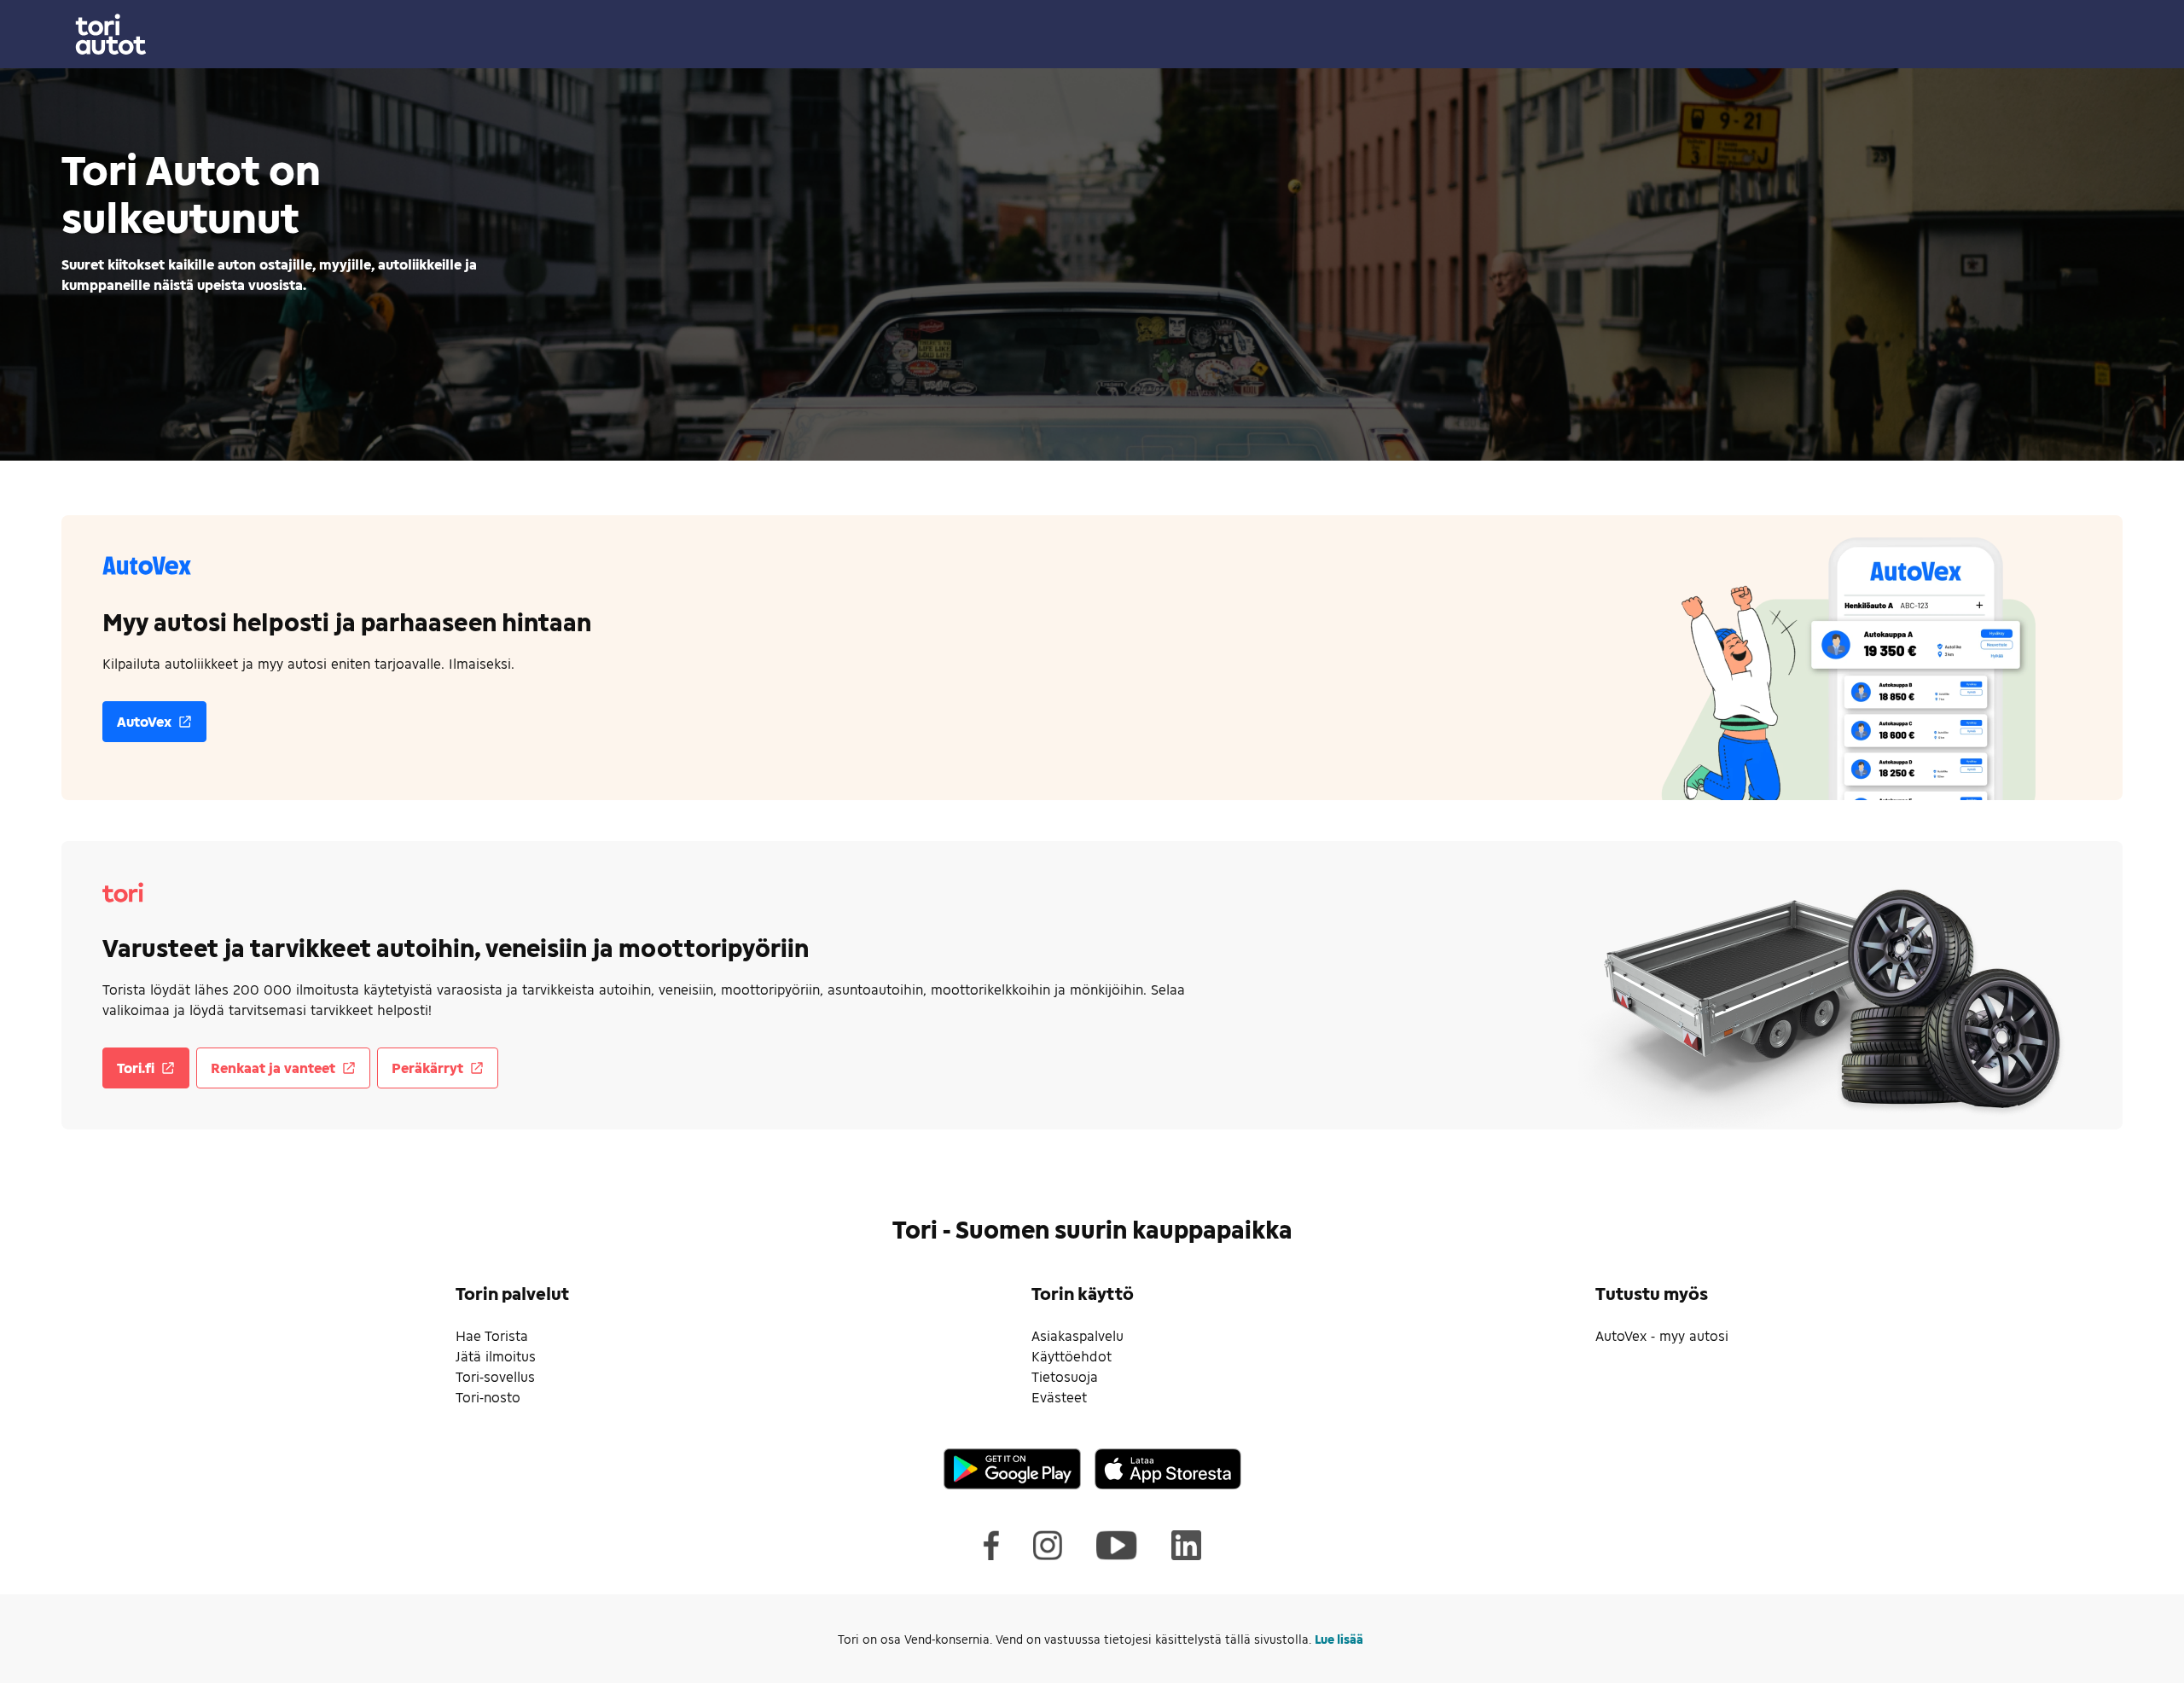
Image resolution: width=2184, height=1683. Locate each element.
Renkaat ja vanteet (273, 1068)
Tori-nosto (488, 1397)
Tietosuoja (1065, 1376)
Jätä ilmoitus (496, 1356)
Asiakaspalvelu (1077, 1335)
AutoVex (144, 721)
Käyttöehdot (1072, 1356)
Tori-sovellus (495, 1376)
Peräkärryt (427, 1068)
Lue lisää (1339, 1639)
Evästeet (1059, 1397)
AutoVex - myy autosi (1662, 1335)
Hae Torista (492, 1335)
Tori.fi (136, 1068)
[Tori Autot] (1092, 34)
